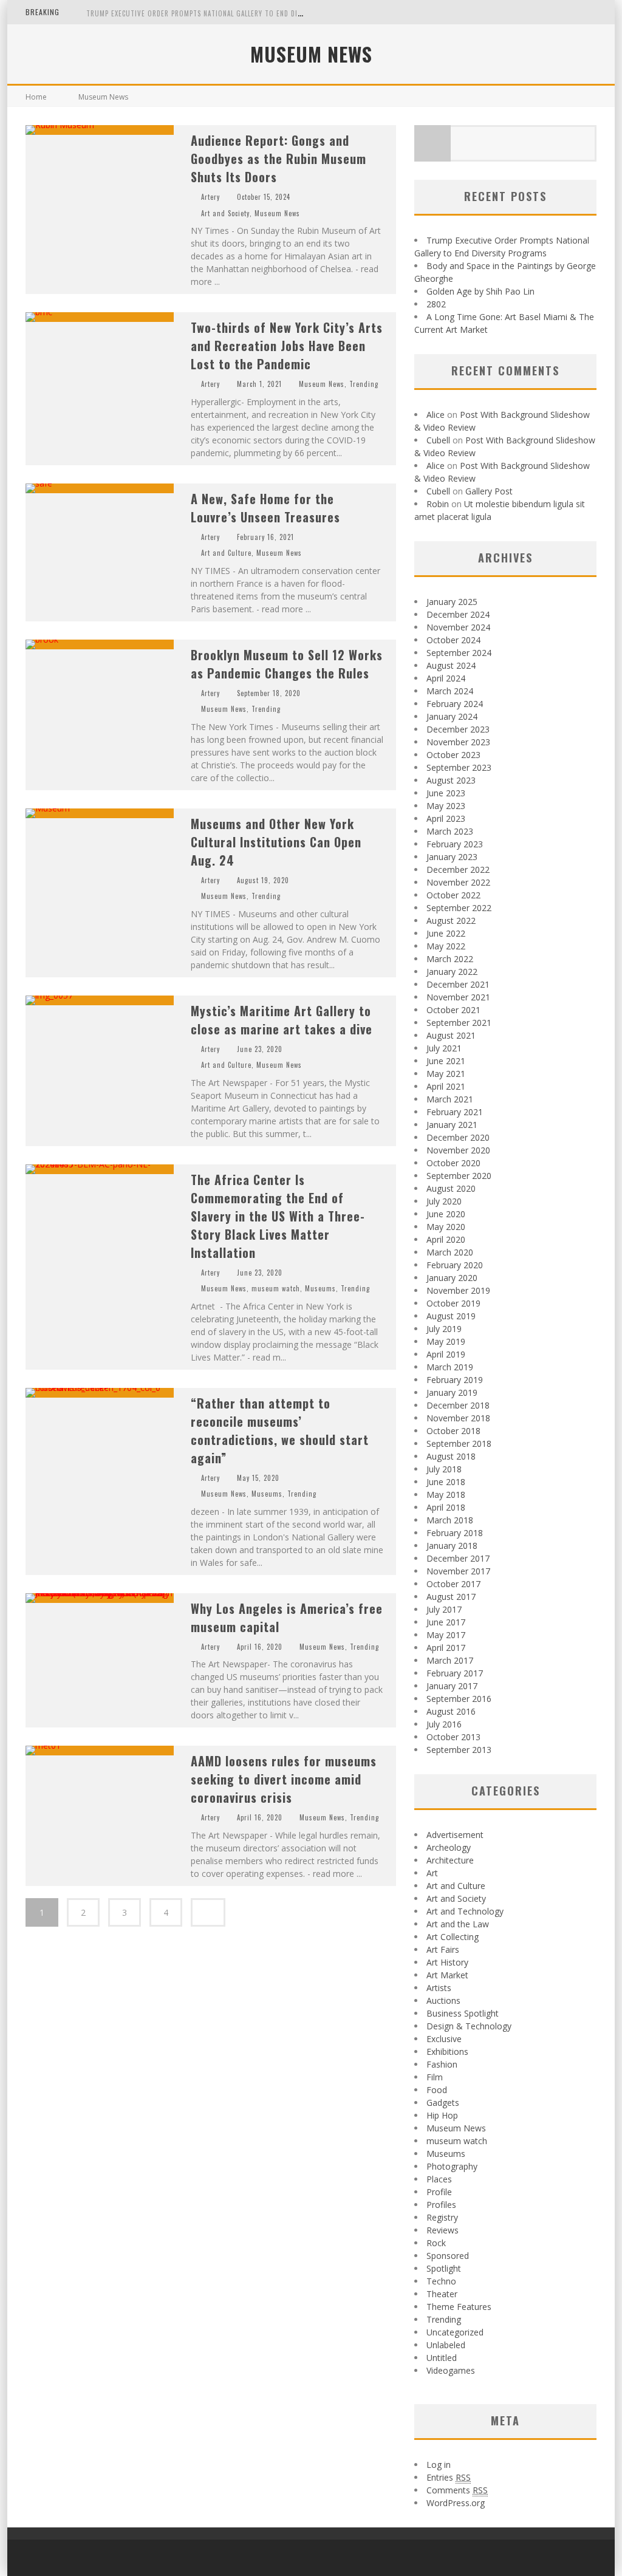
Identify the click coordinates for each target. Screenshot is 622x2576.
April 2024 (446, 678)
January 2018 (452, 1546)
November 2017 (458, 1571)
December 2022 (458, 869)
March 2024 (450, 691)
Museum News (277, 213)
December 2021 (458, 984)
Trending (364, 384)
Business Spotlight (463, 2013)
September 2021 (459, 1023)
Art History (447, 1962)
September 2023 (459, 767)
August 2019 (451, 1316)
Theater (442, 2294)
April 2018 (446, 1507)
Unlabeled (446, 2345)
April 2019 (446, 1354)
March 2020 (450, 1252)
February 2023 (455, 844)
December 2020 (458, 1137)
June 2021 (446, 1061)
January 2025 (452, 602)
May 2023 (446, 806)
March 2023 (450, 831)
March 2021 (450, 1099)
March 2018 (450, 1520)
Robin (438, 504)
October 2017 (453, 1584)
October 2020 (453, 1163)
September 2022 (459, 908)
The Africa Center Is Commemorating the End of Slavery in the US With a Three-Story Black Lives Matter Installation (278, 1216)
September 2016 (459, 1699)
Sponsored (448, 2256)
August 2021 (451, 1035)
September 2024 (459, 653)
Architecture (450, 1860)
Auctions (443, 2000)
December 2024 (458, 614)
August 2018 (451, 1456)
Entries (449, 2477)
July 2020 (444, 1201)
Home (36, 97)
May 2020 (446, 1227)
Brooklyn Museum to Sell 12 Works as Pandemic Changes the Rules (287, 664)
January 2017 (452, 1686)
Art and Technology (465, 1911)
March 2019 (450, 1367)
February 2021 (455, 1112)
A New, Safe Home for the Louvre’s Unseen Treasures (265, 508)
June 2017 (446, 1622)
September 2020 (459, 1176)
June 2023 (446, 793)
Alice (436, 415)
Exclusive (444, 2039)
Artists (439, 1988)
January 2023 (452, 857)
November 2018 (458, 1418)
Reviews (443, 2230)
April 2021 (446, 1086)
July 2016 (444, 1724)
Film (435, 2077)
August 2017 (451, 1597)
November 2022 (458, 882)
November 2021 (458, 997)
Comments (457, 2490)
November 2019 (458, 1290)
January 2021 (452, 1125)
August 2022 (451, 921)
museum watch (276, 1288)
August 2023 (451, 780)
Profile (439, 2192)
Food (437, 2090)
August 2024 (451, 665)
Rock (436, 2243)
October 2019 (453, 1303)
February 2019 (455, 1380)
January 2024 (452, 716)
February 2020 (455, 1265)
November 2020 (458, 1150)
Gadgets (443, 2103)
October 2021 (453, 1010)
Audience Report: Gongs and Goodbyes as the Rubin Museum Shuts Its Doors (279, 159)
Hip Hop (442, 2115)
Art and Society (225, 213)
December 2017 (458, 1558)
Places (439, 2179)
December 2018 (458, 1405)
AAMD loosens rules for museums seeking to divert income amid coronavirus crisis (284, 1779)
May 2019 (446, 1341)
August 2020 (451, 1188)
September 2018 (459, 1443)
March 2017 (450, 1660)
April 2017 (446, 1648)
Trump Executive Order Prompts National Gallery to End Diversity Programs (224, 13)
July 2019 (444, 1329)
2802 (436, 304)
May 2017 (446, 1635)
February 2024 (455, 704)
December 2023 (458, 729)
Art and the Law (458, 1924)
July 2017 (444, 1609)
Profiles (441, 2205)
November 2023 (458, 742)
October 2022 (453, 895)
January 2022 (452, 972)
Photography (452, 2166)
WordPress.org (456, 2503)
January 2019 (452, 1392)
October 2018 (453, 1431)
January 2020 (452, 1278)
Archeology (449, 1847)
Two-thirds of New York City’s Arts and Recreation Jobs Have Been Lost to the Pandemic (287, 346)
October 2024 (453, 640)
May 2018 (446, 1495)
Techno (441, 2281)
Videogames (451, 2370)
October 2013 (453, 1737)
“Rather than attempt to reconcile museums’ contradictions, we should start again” (280, 1430)
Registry (442, 2217)
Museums (320, 1288)
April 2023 (446, 818)
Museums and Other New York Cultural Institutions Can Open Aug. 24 (276, 842)
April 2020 (446, 1239)
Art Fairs (443, 1949)
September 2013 (459, 1750)
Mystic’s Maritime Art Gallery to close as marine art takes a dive (282, 1020)
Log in (439, 2465)
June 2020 (446, 1214)
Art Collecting (453, 1937)
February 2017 (455, 1673)
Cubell (438, 440)
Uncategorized (455, 2332)
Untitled (442, 2358)
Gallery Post (489, 491)
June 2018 (446, 1482)
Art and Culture (226, 553)
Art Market (447, 1975)
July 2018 (444, 1469)
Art (432, 1873)
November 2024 (458, 627)
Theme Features (459, 2307)
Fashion (442, 2064)
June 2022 (446, 933)
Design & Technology (469, 2026)
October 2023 (453, 755)
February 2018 (455, 1533)
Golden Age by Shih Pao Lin (480, 291)
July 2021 (444, 1048)
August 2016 (451, 1711)
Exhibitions (447, 2052)
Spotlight (444, 2268)
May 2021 (446, 1074)
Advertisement (455, 1835)
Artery (210, 197)
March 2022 (450, 959)
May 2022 (446, 946)
